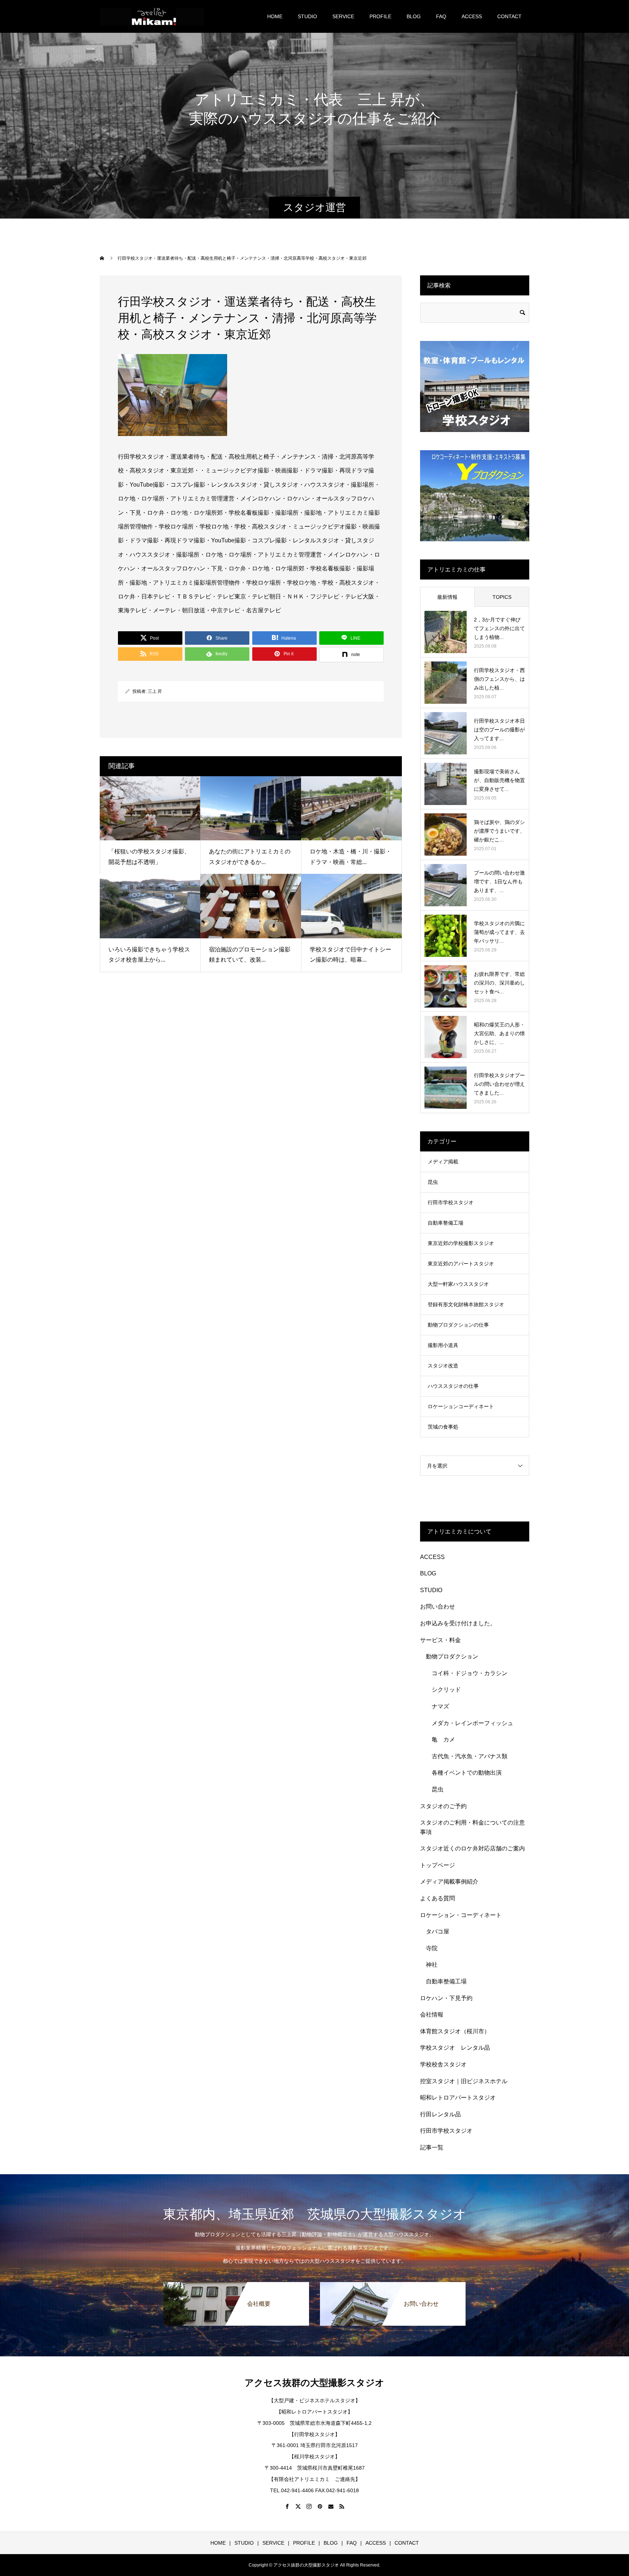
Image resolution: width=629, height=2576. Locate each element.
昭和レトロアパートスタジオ (458, 2098)
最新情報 (447, 597)
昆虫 (433, 1182)
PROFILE (380, 16)
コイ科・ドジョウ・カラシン (470, 1673)
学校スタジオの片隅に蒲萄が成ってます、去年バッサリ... (499, 932)
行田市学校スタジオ (451, 1202)
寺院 (432, 1948)
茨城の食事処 (443, 1427)
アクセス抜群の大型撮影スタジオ (314, 2383)
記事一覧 (432, 2147)
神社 (432, 1965)
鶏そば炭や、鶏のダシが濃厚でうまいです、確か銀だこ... (499, 831)
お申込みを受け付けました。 (458, 1623)
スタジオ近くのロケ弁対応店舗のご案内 (472, 1848)
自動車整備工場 (446, 1223)
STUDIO (307, 16)
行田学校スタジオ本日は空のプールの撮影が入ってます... (499, 730)
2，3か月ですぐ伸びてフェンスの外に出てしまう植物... (499, 628)
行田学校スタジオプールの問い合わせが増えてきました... (499, 1084)
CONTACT (509, 16)
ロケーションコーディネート (461, 1406)
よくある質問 (438, 1898)
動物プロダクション (452, 1656)
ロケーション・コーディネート (461, 1915)
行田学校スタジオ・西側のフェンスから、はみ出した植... (499, 679)
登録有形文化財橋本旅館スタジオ (466, 1304)
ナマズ (443, 1706)
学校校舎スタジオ (443, 2064)
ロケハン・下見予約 (446, 1998)
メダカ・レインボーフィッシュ (472, 1723)
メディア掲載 (443, 1162)
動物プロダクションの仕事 (458, 1325)
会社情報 (432, 2015)
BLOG (414, 16)
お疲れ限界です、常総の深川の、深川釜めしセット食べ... (499, 983)
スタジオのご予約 (443, 1806)
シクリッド (446, 1690)
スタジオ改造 (443, 1366)
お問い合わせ (438, 1607)
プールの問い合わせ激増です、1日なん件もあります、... (499, 881)
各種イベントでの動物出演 (467, 1773)
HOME (275, 16)
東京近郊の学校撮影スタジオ (461, 1243)
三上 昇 (155, 691)
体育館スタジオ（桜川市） (455, 2031)
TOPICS (502, 597)
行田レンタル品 (440, 2114)
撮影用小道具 (443, 1345)
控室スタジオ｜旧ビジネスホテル (464, 2081)
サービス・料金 (440, 1640)
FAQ (441, 16)
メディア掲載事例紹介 (449, 1882)
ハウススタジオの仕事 (453, 1386)
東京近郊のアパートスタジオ (461, 1264)
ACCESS (472, 16)
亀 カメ (443, 1739)
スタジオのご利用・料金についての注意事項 (472, 1827)
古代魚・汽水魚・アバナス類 (470, 1756)
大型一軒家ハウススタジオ (458, 1284)
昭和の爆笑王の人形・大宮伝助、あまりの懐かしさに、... (499, 1033)
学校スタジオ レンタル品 (455, 2048)
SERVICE (343, 16)
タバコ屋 (438, 1931)
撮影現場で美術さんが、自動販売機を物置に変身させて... (499, 780)
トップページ (438, 1865)
